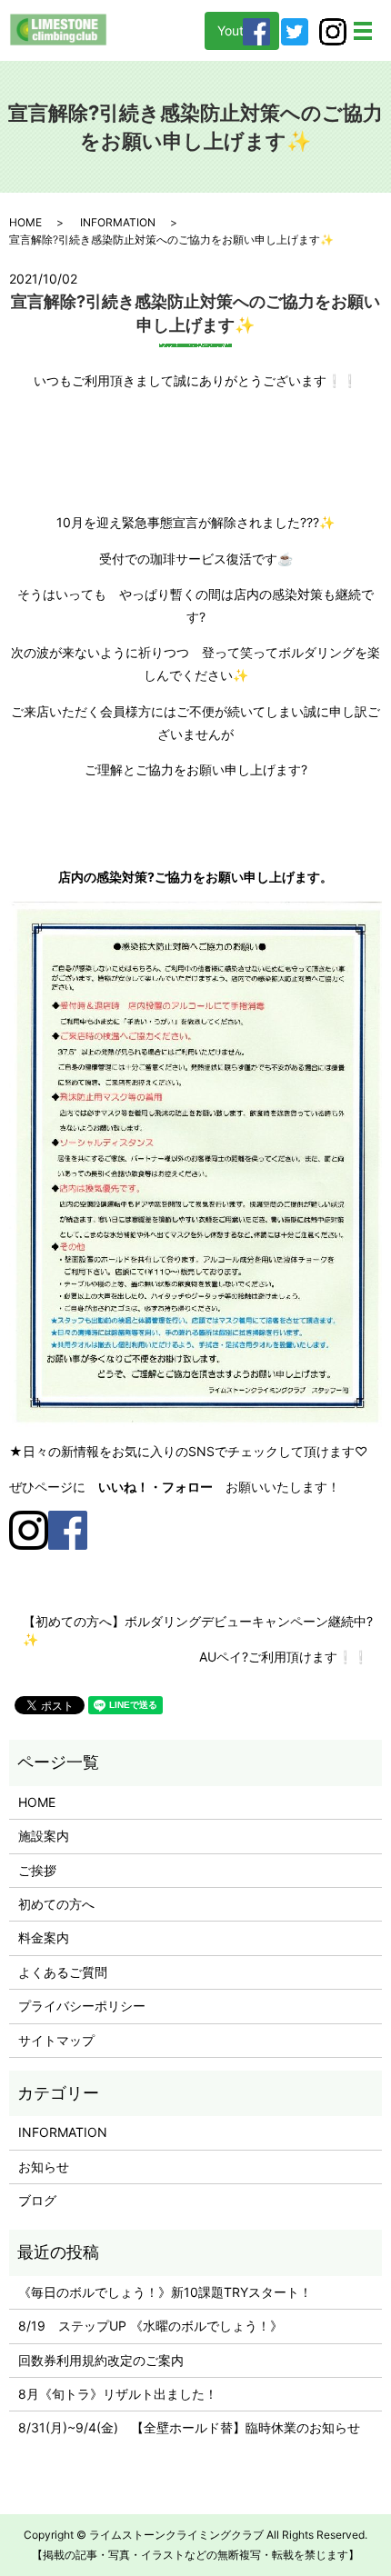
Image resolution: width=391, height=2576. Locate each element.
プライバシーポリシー (82, 2006)
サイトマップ (56, 2040)
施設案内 (44, 1836)
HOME (25, 222)
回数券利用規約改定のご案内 (101, 2360)
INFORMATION (118, 222)
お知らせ (44, 2167)
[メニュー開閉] (363, 31)
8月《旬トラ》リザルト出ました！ (118, 2394)
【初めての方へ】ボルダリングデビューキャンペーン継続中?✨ (198, 1630)
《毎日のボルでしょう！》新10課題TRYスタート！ (165, 2292)
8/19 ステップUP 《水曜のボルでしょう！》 (150, 2326)
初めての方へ (56, 1904)
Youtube (242, 30)
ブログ (37, 2200)
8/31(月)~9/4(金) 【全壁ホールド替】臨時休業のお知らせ (189, 2427)
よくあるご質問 (63, 1972)
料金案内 (44, 1937)
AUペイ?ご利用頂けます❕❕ (284, 1657)
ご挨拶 (37, 1870)
